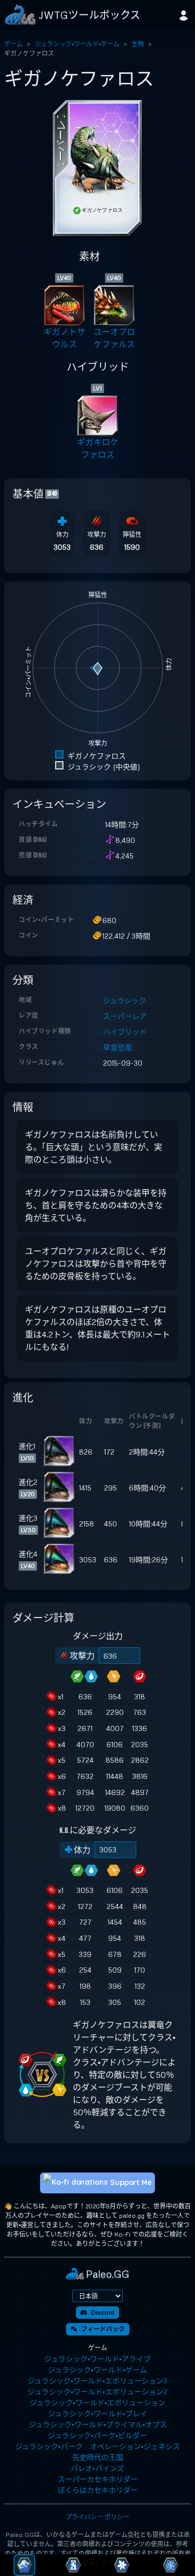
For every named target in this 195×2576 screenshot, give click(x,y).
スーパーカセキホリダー (98, 2479)
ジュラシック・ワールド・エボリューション (97, 2402)
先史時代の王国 (98, 2457)
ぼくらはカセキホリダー (98, 2490)
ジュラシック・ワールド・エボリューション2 (97, 2391)
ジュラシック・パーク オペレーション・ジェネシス (97, 2446)
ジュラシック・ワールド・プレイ (97, 2413)
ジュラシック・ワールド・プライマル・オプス (98, 2424)
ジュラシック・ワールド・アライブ (97, 2359)
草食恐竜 (118, 1047)
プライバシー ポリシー (97, 2517)
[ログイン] (184, 15)
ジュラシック (125, 1000)
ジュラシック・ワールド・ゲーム (77, 44)
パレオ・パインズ (97, 2468)
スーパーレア (125, 1016)
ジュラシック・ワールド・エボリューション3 (97, 2381)
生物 (138, 44)
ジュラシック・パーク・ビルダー (97, 2435)
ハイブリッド (125, 1032)
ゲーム (14, 44)
